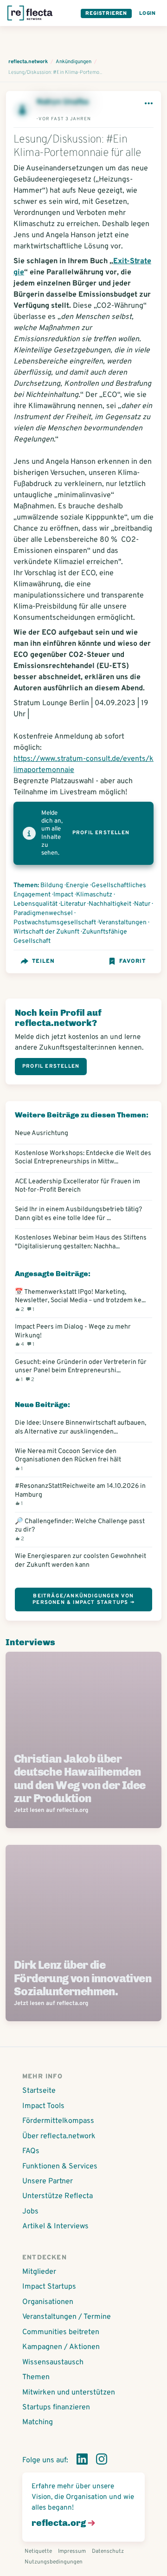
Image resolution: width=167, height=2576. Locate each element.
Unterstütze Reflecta (58, 2196)
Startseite (39, 2091)
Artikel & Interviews (55, 2226)
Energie (77, 886)
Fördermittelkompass (58, 2121)
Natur (142, 904)
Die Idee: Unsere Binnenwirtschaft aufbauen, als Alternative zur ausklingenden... (80, 1427)
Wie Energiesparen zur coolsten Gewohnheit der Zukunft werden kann (80, 1560)
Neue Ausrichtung (42, 1133)
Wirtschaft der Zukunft (46, 932)
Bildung (52, 886)
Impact (63, 895)
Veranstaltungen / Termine (67, 2317)
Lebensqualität (35, 904)
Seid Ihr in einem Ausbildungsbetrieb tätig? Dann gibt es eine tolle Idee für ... (78, 1213)
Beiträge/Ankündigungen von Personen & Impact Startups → (83, 1599)
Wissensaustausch (53, 2362)
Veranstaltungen (122, 923)
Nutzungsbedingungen (54, 2562)
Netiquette (38, 2551)
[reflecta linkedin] (82, 2461)
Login (148, 13)
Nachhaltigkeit (110, 904)
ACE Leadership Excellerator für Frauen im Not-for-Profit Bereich (77, 1186)
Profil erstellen (101, 833)
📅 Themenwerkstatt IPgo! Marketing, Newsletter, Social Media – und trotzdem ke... (80, 1300)
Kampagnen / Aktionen (61, 2347)
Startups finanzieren (56, 2407)
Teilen (43, 961)
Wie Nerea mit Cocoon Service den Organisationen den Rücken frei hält (68, 1460)
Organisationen (48, 2302)
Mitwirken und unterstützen (69, 2393)
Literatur (73, 904)
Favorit (132, 961)
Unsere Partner (48, 2181)
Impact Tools (43, 2106)
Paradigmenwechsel (43, 913)
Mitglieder (39, 2272)
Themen (36, 2377)
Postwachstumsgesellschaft (55, 923)
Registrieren (106, 13)
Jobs (30, 2212)
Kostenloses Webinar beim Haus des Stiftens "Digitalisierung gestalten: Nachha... (81, 1242)
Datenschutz (108, 2551)
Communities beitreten (61, 2332)
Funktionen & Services (60, 2167)
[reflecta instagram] (102, 2461)
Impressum (72, 2551)
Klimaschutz (94, 895)
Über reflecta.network (59, 2136)
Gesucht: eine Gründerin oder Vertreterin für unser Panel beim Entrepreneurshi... (81, 1370)
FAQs (31, 2151)
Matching (38, 2422)
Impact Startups (49, 2287)
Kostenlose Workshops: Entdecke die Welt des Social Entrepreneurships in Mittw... (83, 1157)
